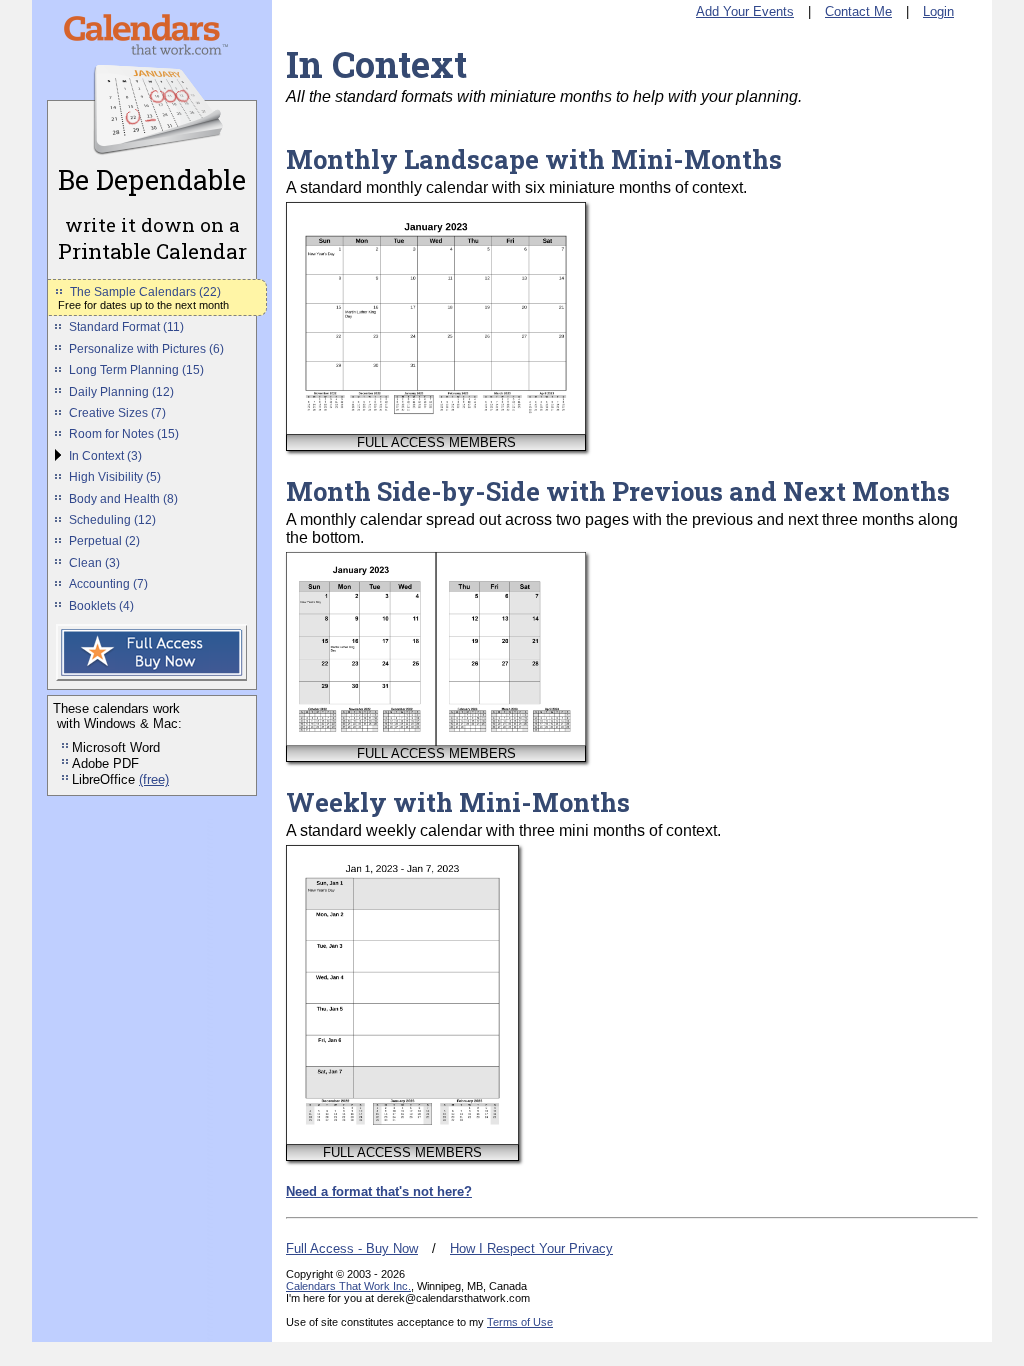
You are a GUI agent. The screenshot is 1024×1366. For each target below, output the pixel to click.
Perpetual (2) (104, 541)
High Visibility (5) (115, 477)
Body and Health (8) (123, 499)
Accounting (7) (108, 584)
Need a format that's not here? (379, 1191)
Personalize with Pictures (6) (146, 349)
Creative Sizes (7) (117, 413)
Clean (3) (94, 563)
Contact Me (858, 11)
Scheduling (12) (112, 520)
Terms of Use (520, 1322)
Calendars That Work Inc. (348, 1286)
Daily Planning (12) (121, 392)
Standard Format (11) (126, 327)
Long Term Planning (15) (136, 370)
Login (938, 11)
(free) (154, 779)
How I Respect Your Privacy (531, 1248)
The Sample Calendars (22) (145, 292)
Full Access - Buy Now (352, 1248)
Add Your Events (745, 11)
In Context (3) (105, 456)
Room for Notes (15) (124, 434)
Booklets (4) (101, 606)
